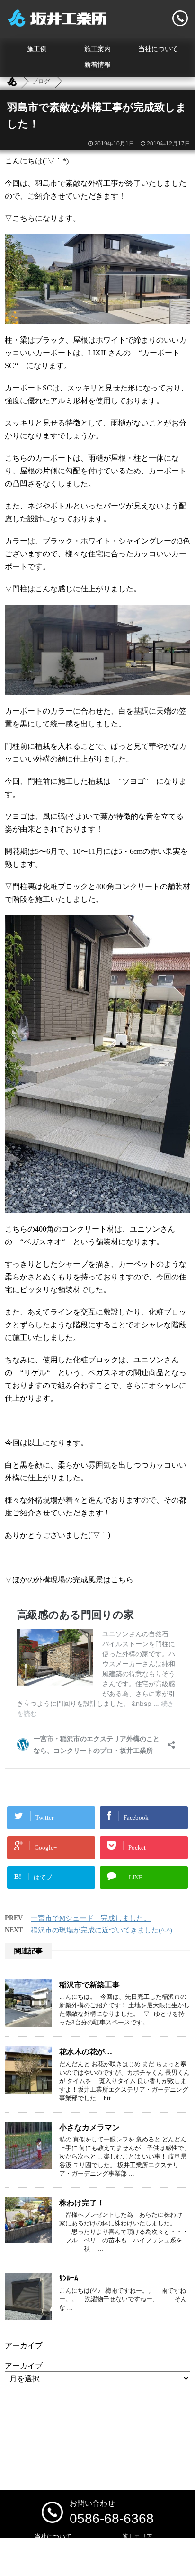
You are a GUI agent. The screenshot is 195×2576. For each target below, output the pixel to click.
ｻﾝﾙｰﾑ (69, 2278)
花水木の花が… (86, 2052)
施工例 (37, 49)
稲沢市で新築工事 (89, 1985)
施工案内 (97, 49)
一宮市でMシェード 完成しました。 (91, 1918)
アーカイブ (24, 2366)
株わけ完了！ (82, 2203)
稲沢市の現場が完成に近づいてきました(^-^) (102, 1930)
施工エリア (137, 2536)
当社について (158, 49)
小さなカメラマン (89, 2127)
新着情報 (97, 65)
